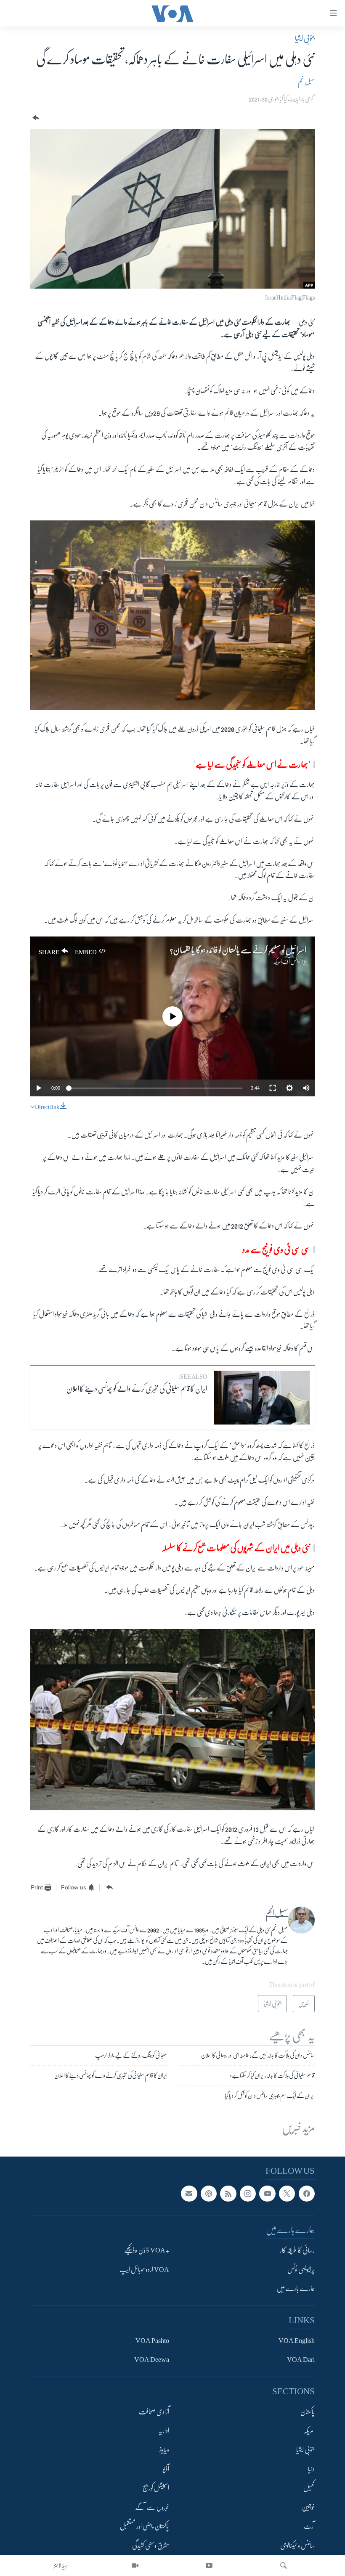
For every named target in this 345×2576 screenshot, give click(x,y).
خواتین (308, 2507)
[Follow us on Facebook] (307, 2194)
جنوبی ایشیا (305, 38)
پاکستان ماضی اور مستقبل (145, 2527)
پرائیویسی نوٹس (301, 2270)
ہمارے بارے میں (296, 2289)
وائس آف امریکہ (287, 961)
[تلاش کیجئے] (284, 2565)
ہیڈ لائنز (61, 2565)
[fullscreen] (273, 1088)
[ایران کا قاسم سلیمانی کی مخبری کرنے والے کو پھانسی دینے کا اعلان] (262, 1398)
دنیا (311, 2469)
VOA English (297, 2341)
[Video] (135, 2565)
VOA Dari (301, 2360)
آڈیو (166, 2469)
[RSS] (228, 2194)
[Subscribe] (189, 2194)
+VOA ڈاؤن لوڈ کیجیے (147, 2251)
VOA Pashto (152, 2341)
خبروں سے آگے (152, 2507)
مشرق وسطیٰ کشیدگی (151, 2546)
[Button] (35, 118)
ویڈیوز (164, 2450)
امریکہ (309, 2431)
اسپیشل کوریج (156, 2488)
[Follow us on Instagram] (248, 2194)
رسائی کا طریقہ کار (297, 2251)
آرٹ (309, 2527)
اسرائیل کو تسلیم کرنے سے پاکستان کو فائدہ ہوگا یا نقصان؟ (238, 950)
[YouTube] (209, 2565)
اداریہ (164, 2431)
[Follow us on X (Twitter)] (287, 2194)
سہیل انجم (306, 82)
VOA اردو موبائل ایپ (144, 2270)
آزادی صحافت (154, 2412)
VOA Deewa (152, 2360)
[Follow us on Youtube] (267, 2194)
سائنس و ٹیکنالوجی (297, 2546)
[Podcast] (209, 2194)
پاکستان (308, 2412)
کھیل (309, 2488)
